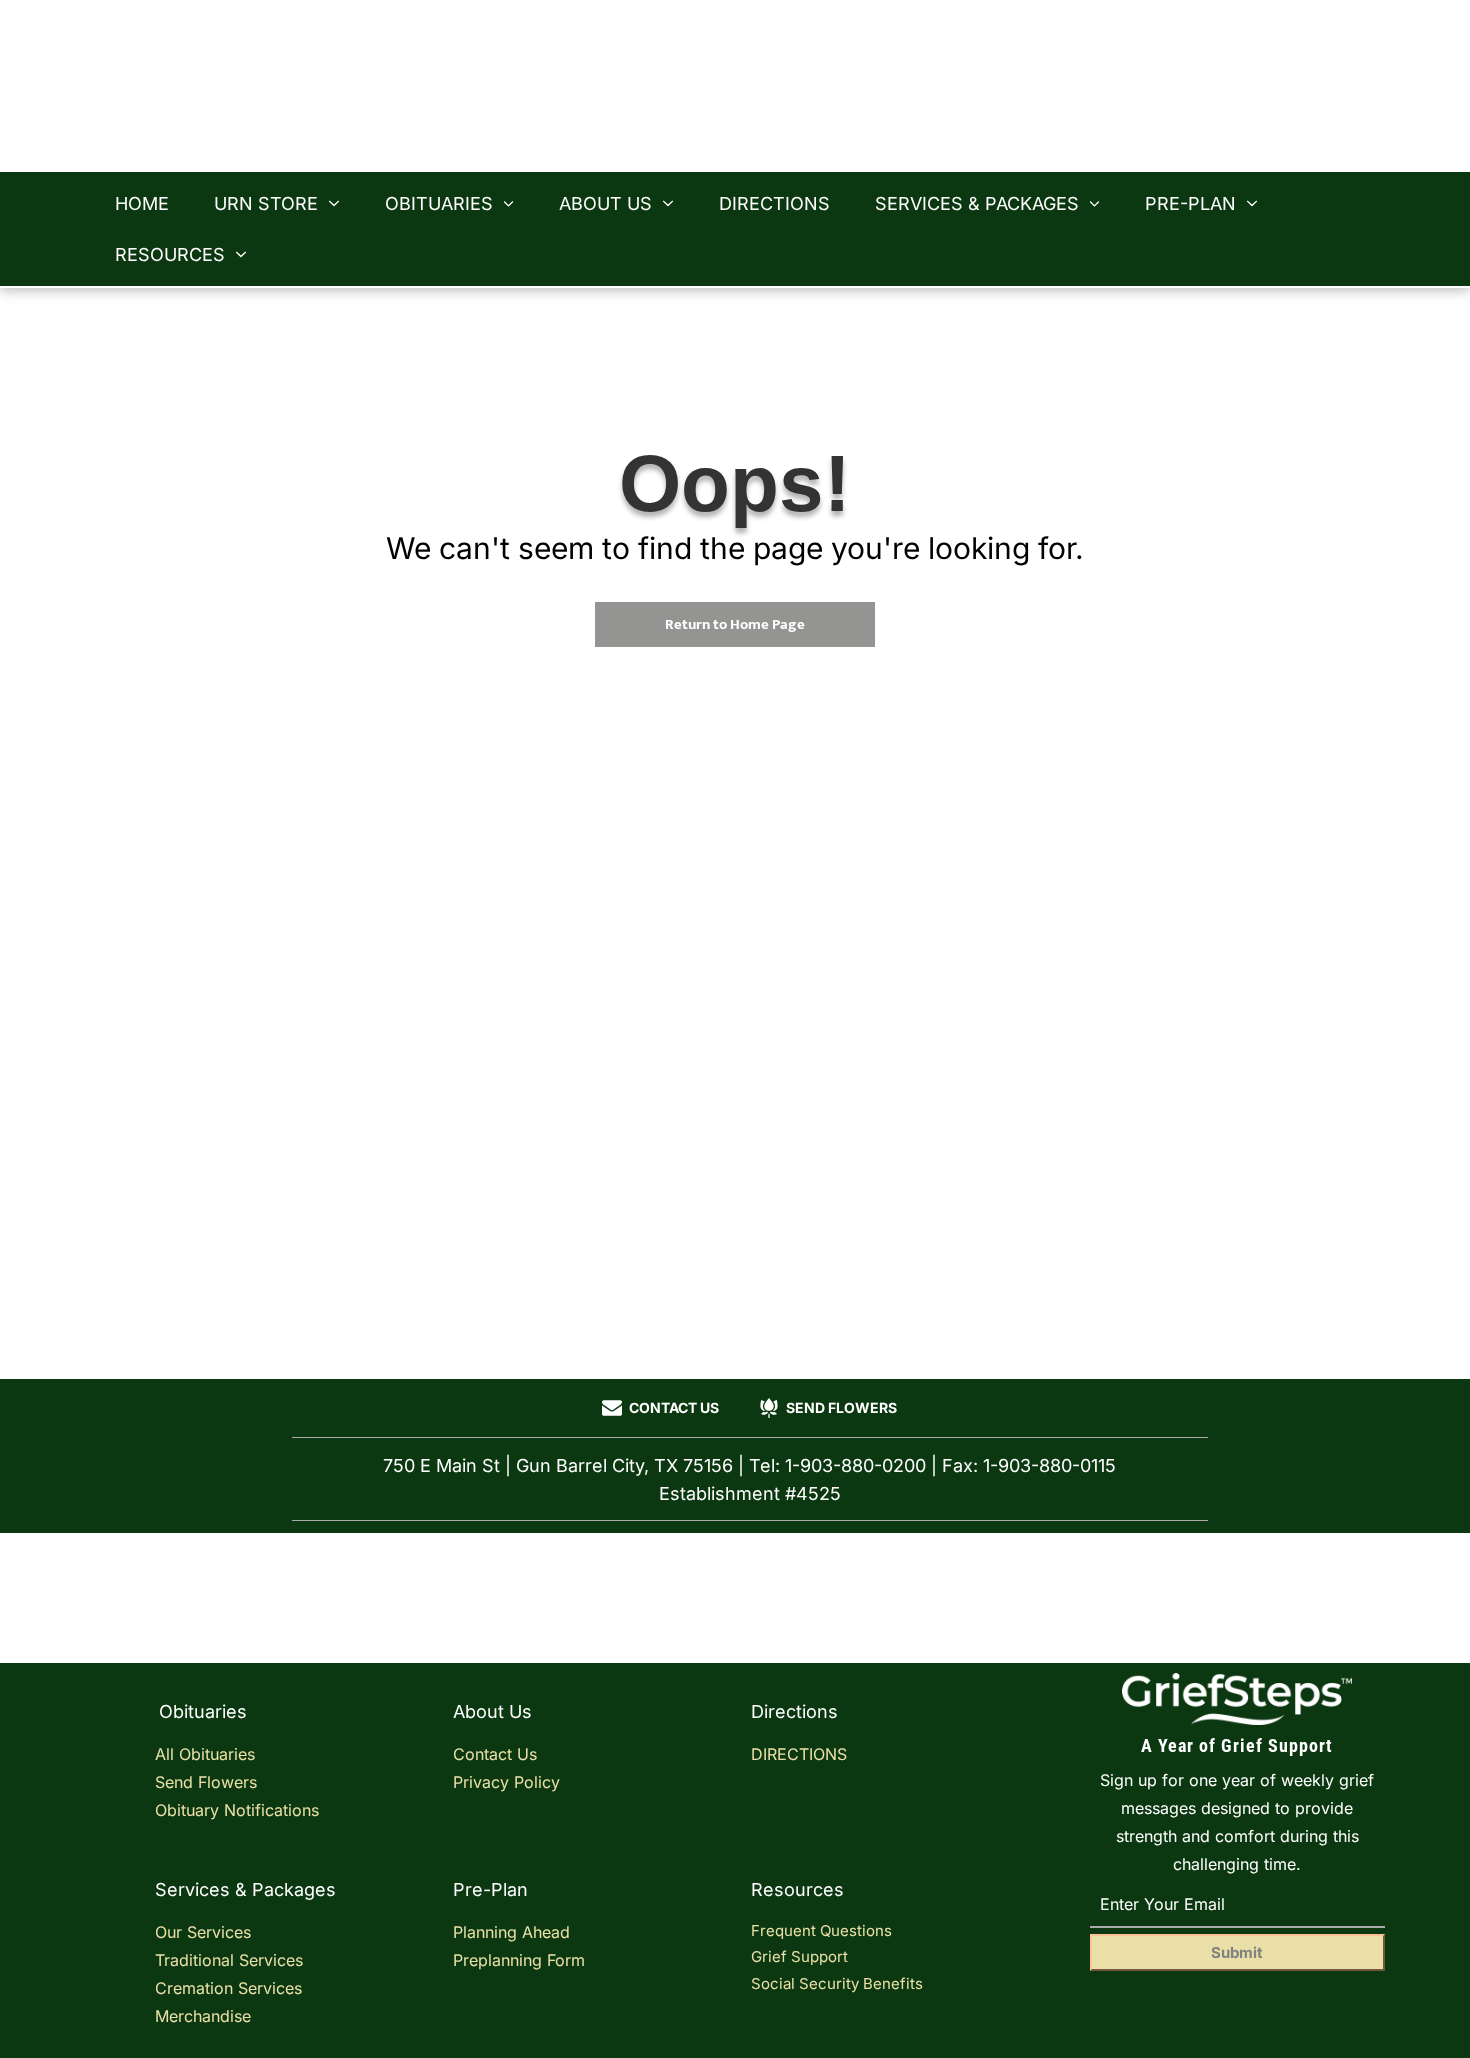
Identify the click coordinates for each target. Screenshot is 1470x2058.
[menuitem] (149, 203)
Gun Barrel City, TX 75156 (1111, 71)
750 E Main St (1168, 43)
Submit (1237, 1952)
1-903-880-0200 (1154, 99)
